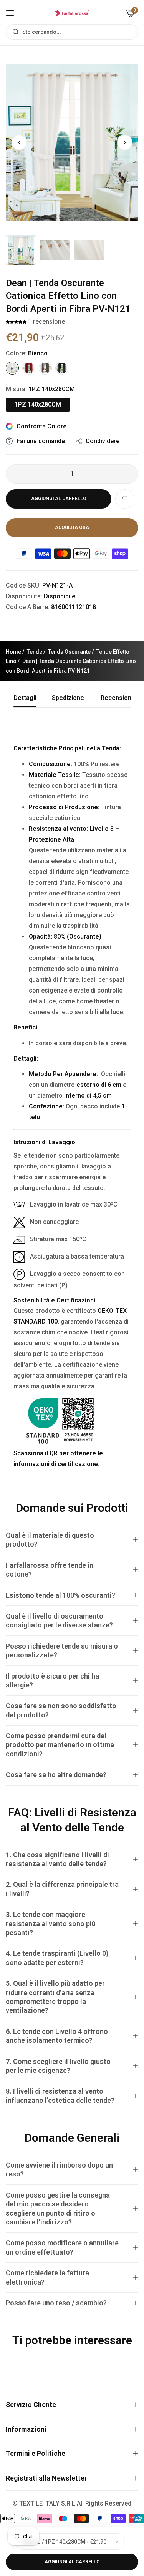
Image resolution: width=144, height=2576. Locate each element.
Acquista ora (72, 527)
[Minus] (16, 474)
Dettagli (25, 698)
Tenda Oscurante (69, 652)
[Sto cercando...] (14, 32)
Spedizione (68, 698)
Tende (35, 652)
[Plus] (128, 474)
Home (13, 652)
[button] (125, 142)
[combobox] (72, 32)
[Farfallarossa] (72, 13)
